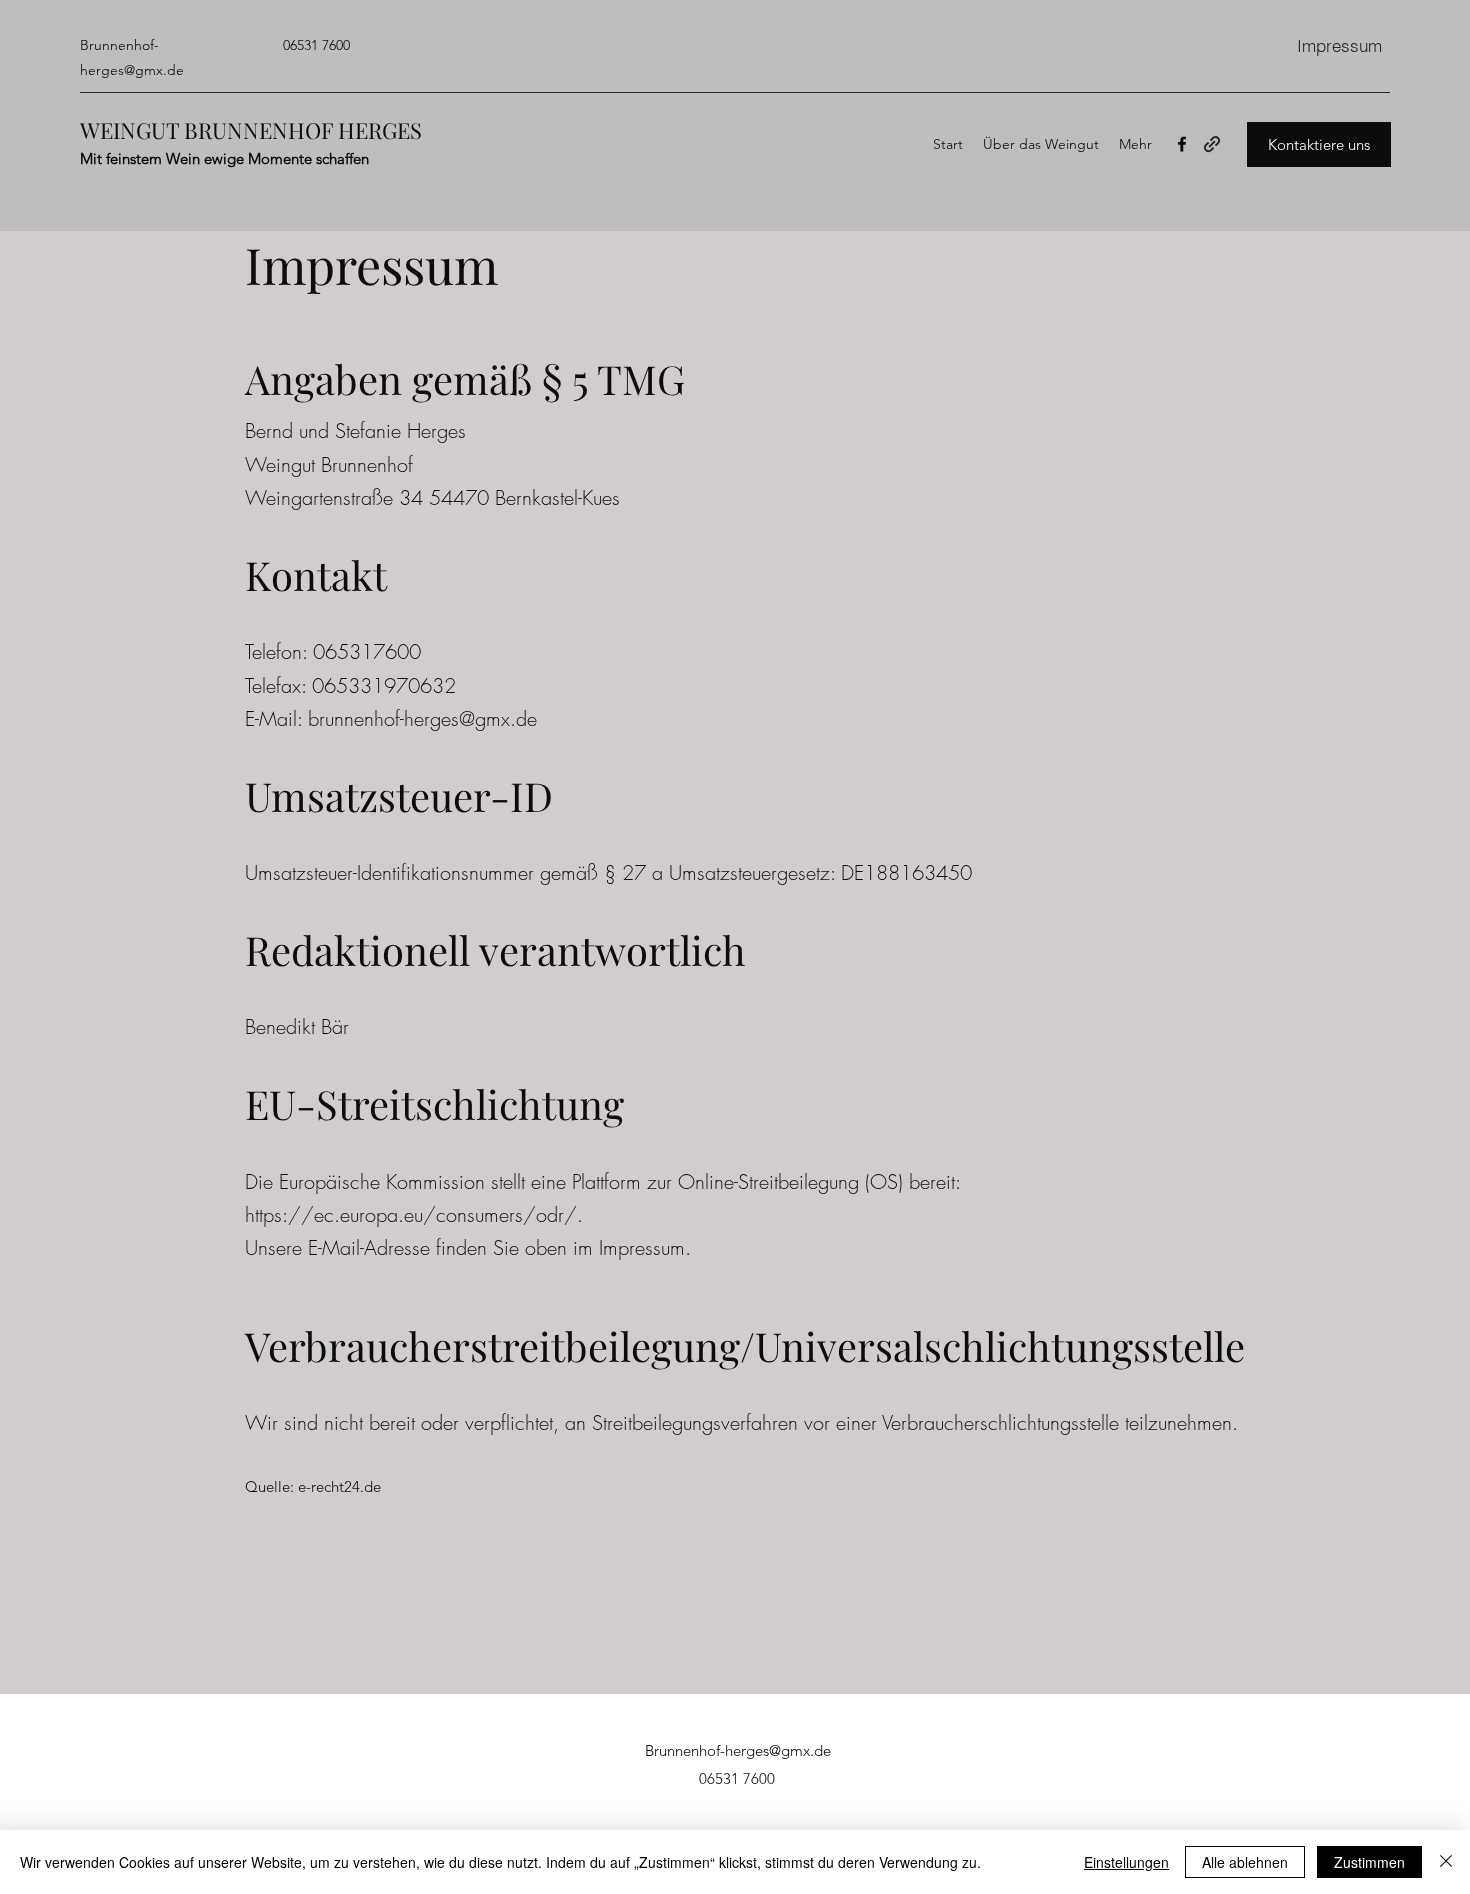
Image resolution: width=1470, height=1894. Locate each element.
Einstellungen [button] (1126, 1862)
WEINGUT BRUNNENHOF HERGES (251, 130)
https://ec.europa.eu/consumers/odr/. (414, 1214)
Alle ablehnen (1245, 1862)
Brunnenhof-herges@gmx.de (738, 1750)
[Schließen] (1446, 1862)
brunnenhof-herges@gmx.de (422, 718)
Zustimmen (1369, 1862)
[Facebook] (1182, 144)
